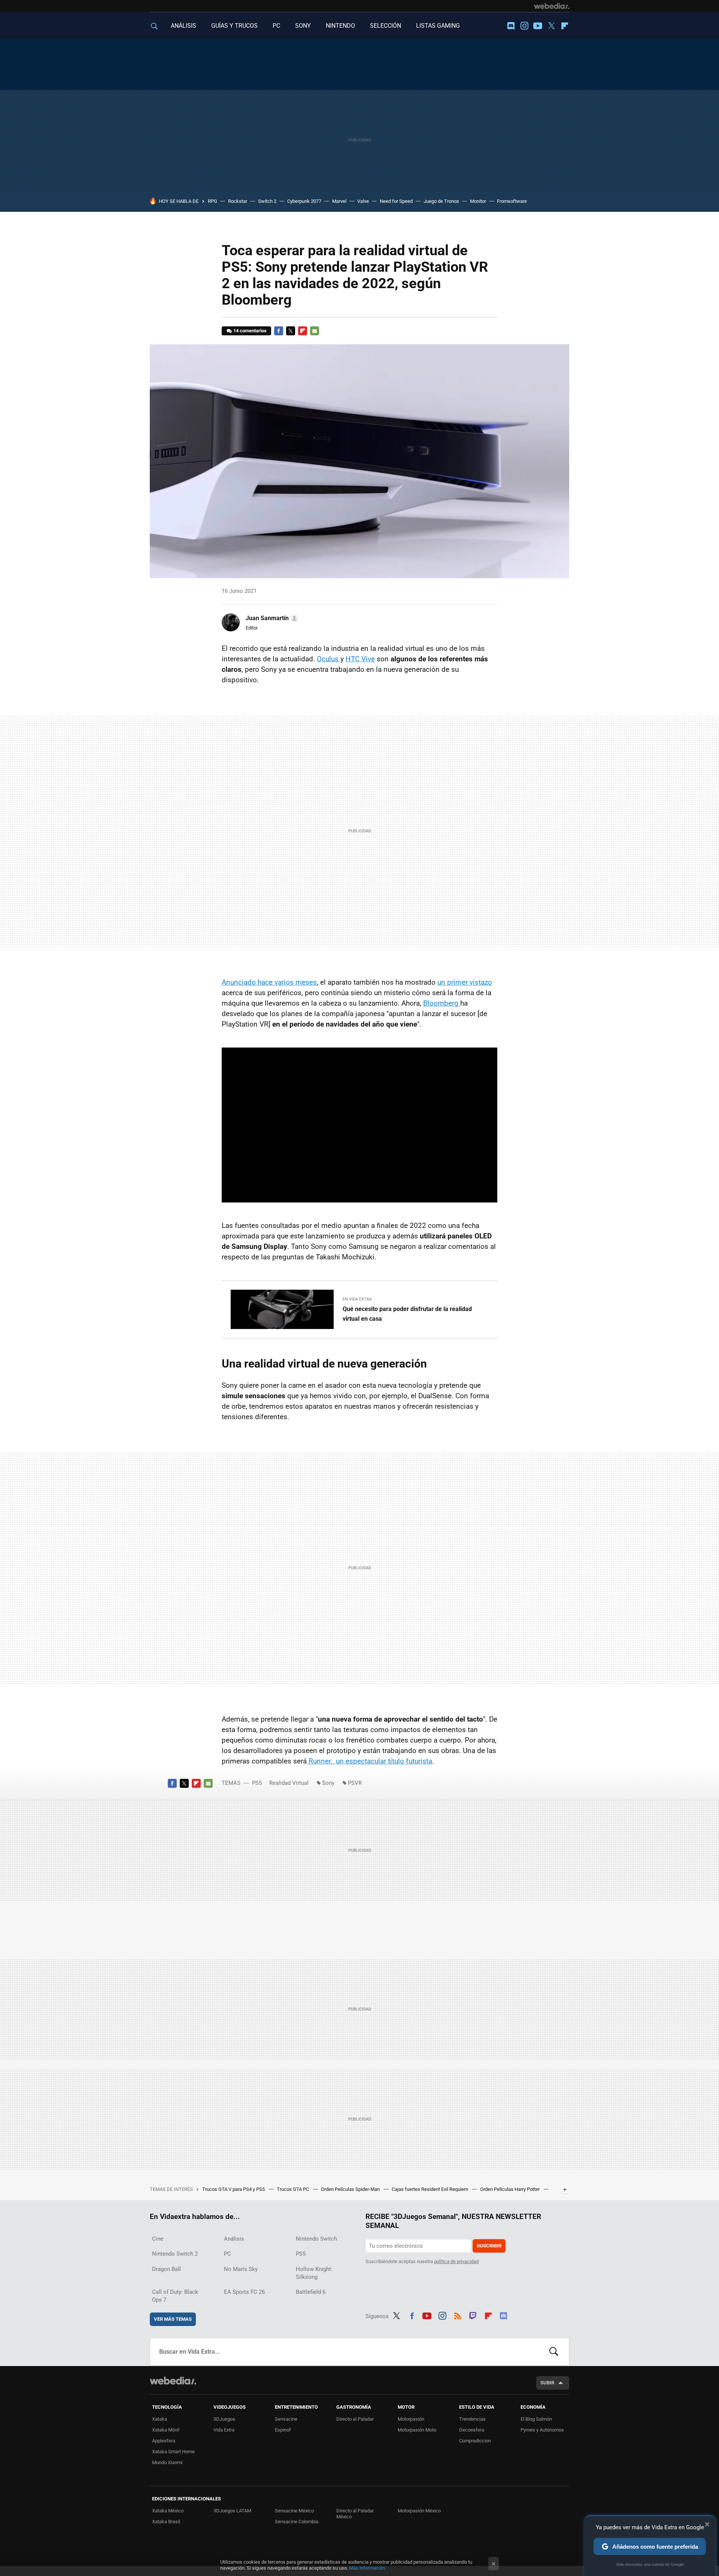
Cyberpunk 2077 (304, 201)
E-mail (315, 331)
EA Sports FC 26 (244, 2292)
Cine (158, 2239)
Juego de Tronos (441, 201)
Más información (367, 2568)
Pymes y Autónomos (542, 2430)
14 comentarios (250, 331)
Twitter (551, 26)
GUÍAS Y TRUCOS (234, 26)
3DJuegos (224, 2419)
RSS (458, 2315)
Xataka (160, 2419)
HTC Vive (360, 659)
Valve (363, 201)
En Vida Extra (357, 1299)
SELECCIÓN (386, 26)
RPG (213, 201)
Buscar (554, 2352)
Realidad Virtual (289, 1783)
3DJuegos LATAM (232, 2511)
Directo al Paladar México (355, 2514)
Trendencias (472, 2419)
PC (276, 26)
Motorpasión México (419, 2511)
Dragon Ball (166, 2269)
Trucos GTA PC (293, 2189)
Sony (328, 1783)
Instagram (524, 26)
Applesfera (164, 2441)
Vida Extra (224, 2430)
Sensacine (286, 2419)
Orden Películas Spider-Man (351, 2189)
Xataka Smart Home (173, 2452)
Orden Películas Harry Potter (510, 2189)
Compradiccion (475, 2441)
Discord (511, 26)
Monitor (478, 201)
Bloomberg (442, 1003)
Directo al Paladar (355, 2419)
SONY (303, 26)
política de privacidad (456, 2261)
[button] (271, 618)
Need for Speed (396, 201)
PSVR (355, 1783)
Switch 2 (267, 201)
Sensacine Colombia (297, 2522)
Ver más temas (173, 2319)
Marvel (339, 201)
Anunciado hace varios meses (269, 982)
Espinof (283, 2430)
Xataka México (168, 2511)
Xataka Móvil (166, 2430)
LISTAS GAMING (438, 26)
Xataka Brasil (166, 2522)
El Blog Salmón (536, 2419)
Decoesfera (472, 2430)
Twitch (473, 2315)
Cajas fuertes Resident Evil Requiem (430, 2189)
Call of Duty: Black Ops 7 (175, 2296)
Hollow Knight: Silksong (314, 2273)
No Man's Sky (241, 2269)
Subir (547, 2383)
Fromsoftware (512, 201)
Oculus (329, 659)
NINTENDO (340, 26)
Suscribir (489, 2246)
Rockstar (238, 201)
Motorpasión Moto (417, 2430)
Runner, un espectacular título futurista (369, 1761)
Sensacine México (294, 2511)
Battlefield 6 (311, 2292)
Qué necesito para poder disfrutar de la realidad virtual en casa (407, 1314)
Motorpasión (411, 2419)
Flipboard (565, 26)
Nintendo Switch (316, 2239)
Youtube (538, 26)
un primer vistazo (465, 982)
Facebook (279, 331)
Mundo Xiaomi (167, 2462)
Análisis (234, 2239)
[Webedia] (552, 6)
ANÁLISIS (183, 26)
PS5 (257, 1783)
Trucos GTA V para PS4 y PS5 (234, 2189)
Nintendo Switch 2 (175, 2254)
